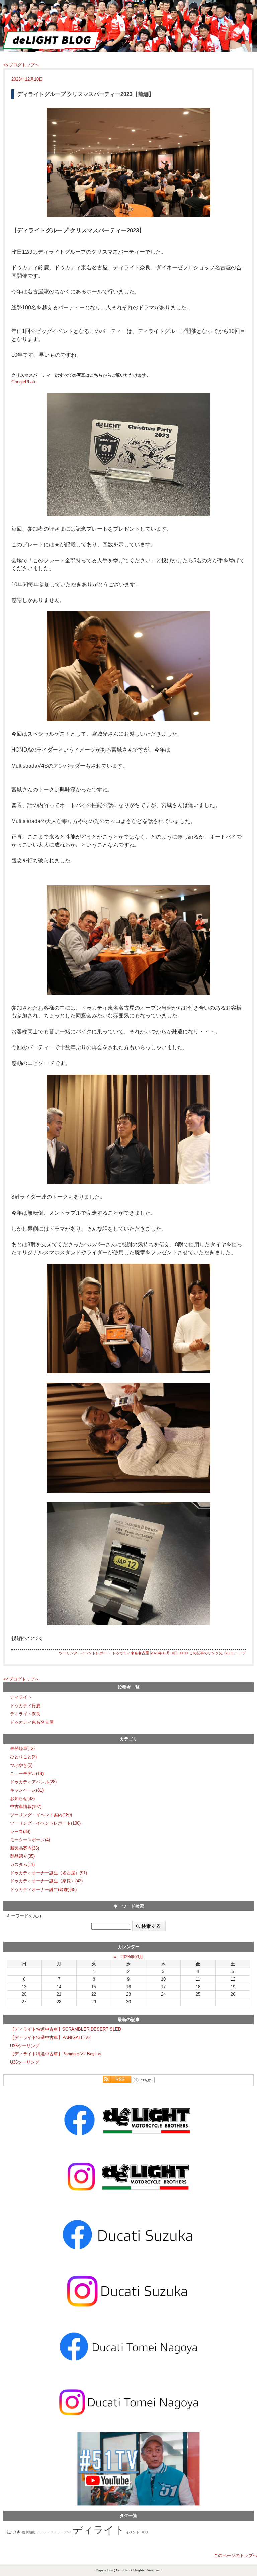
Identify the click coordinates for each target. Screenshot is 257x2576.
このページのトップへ (235, 2555)
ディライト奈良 (25, 1714)
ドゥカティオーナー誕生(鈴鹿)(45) (43, 1889)
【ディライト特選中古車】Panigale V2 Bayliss (56, 2054)
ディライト (21, 1697)
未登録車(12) (22, 1749)
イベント (133, 2532)
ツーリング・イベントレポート (85, 1653)
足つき (14, 2532)
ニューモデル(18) (27, 1773)
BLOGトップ (235, 1653)
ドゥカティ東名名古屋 (131, 1653)
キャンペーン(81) (27, 1790)
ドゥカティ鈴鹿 (25, 1706)
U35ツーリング (25, 2046)
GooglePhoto (24, 382)
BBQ (144, 2532)
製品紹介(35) (22, 1856)
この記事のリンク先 (206, 1653)
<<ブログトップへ (21, 65)
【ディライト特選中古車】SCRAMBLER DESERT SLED (66, 2029)
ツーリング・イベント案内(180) (41, 1815)
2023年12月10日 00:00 (169, 1653)
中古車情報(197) (26, 1807)
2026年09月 (132, 1957)
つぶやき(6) (21, 1765)
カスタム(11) (22, 1865)
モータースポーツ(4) (30, 1840)
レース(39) (20, 1831)
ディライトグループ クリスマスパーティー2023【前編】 (86, 94)
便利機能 (29, 2532)
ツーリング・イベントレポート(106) (45, 1823)
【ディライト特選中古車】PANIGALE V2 (50, 2038)
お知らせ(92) (22, 1799)
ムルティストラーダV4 (54, 2532)
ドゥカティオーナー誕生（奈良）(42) (46, 1881)
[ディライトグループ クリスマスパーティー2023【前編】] (128, 163)
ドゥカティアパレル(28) (33, 1782)
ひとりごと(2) (23, 1757)
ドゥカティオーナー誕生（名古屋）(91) (49, 1873)
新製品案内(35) (25, 1848)
